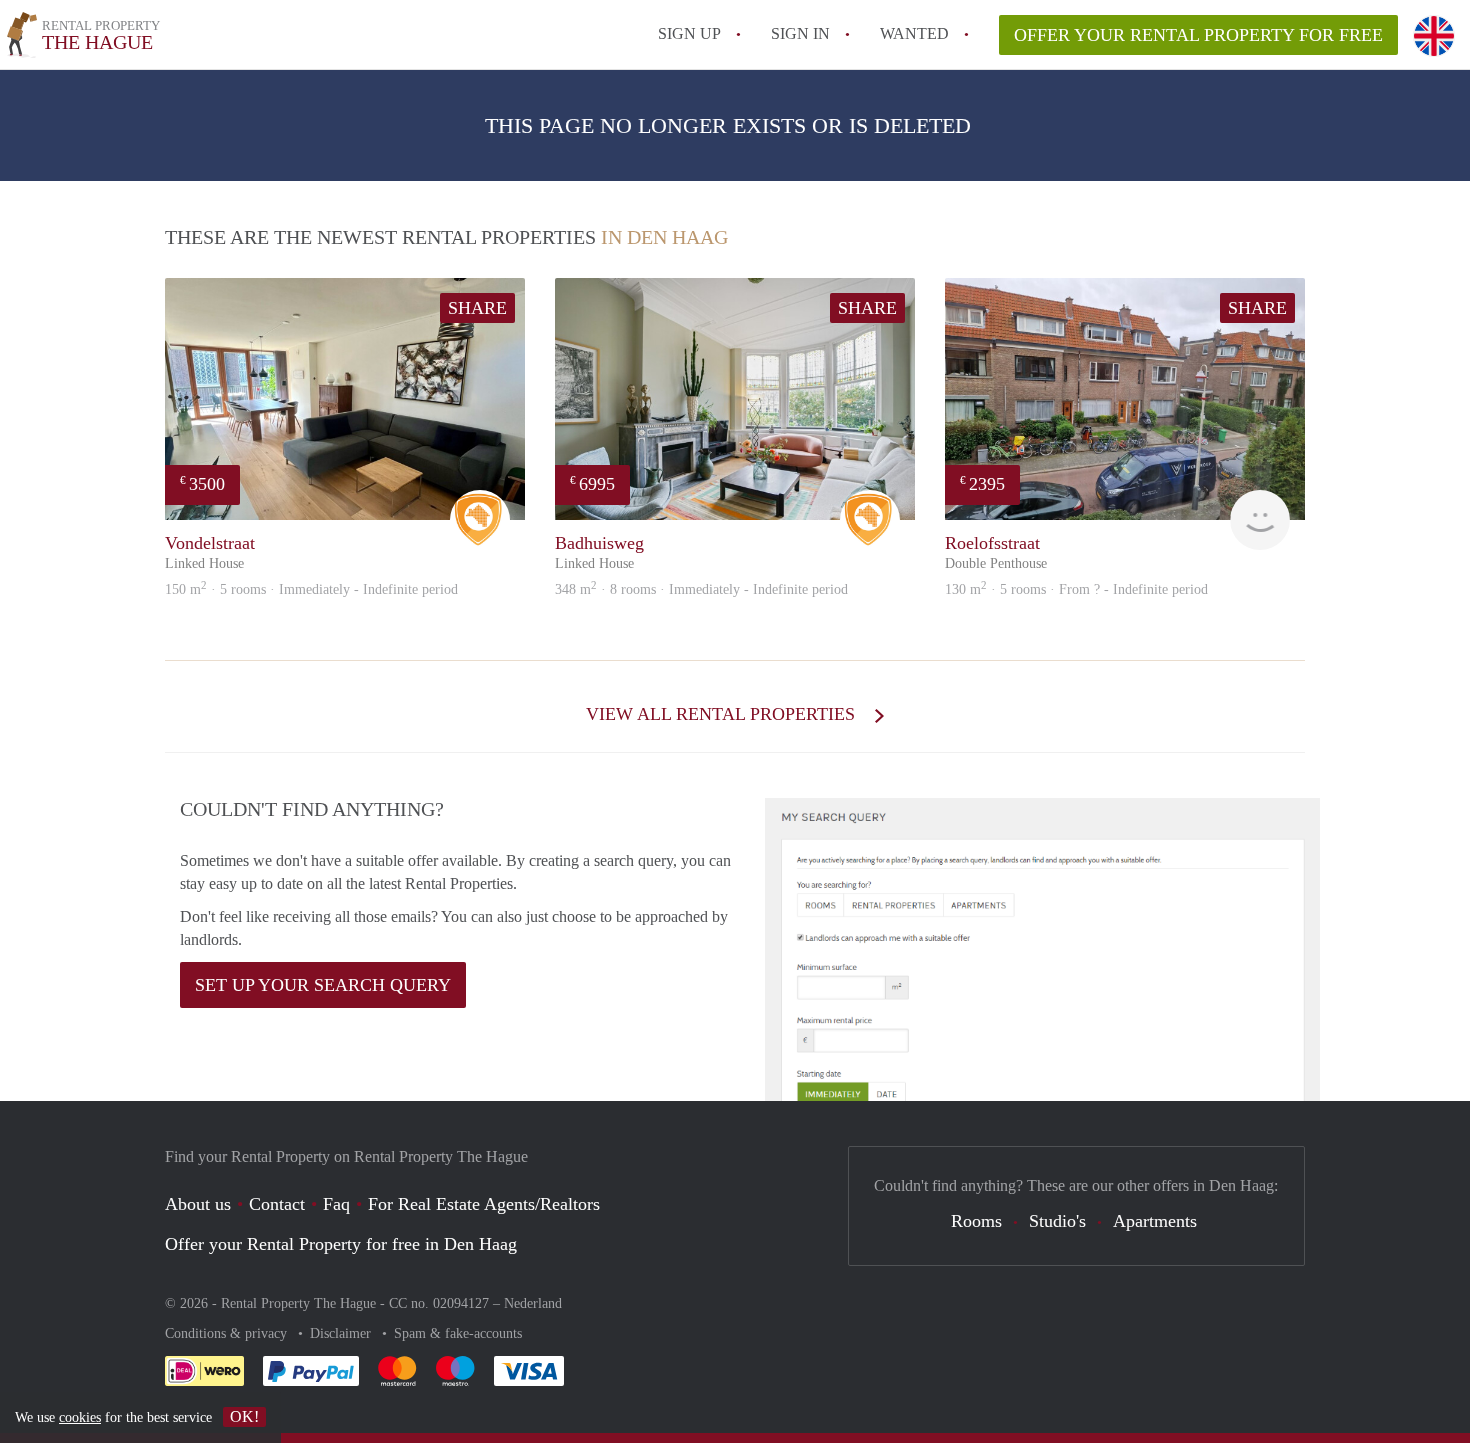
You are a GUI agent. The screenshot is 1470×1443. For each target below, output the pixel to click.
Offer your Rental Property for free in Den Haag (341, 1244)
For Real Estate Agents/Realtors (484, 1204)
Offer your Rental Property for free (1198, 35)
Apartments (1155, 1221)
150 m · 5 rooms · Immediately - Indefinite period (311, 589)
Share (477, 308)
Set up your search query (323, 985)
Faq (336, 1204)
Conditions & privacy (228, 1333)
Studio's (1057, 1221)
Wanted (914, 33)
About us (198, 1204)
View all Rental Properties (723, 714)
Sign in (800, 33)
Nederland (533, 1303)
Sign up (689, 33)
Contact (277, 1204)
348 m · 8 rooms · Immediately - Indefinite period (701, 589)
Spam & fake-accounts (458, 1333)
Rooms (976, 1221)
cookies (80, 1417)
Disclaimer (342, 1333)
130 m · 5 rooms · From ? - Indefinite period (1076, 589)
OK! (244, 1416)
